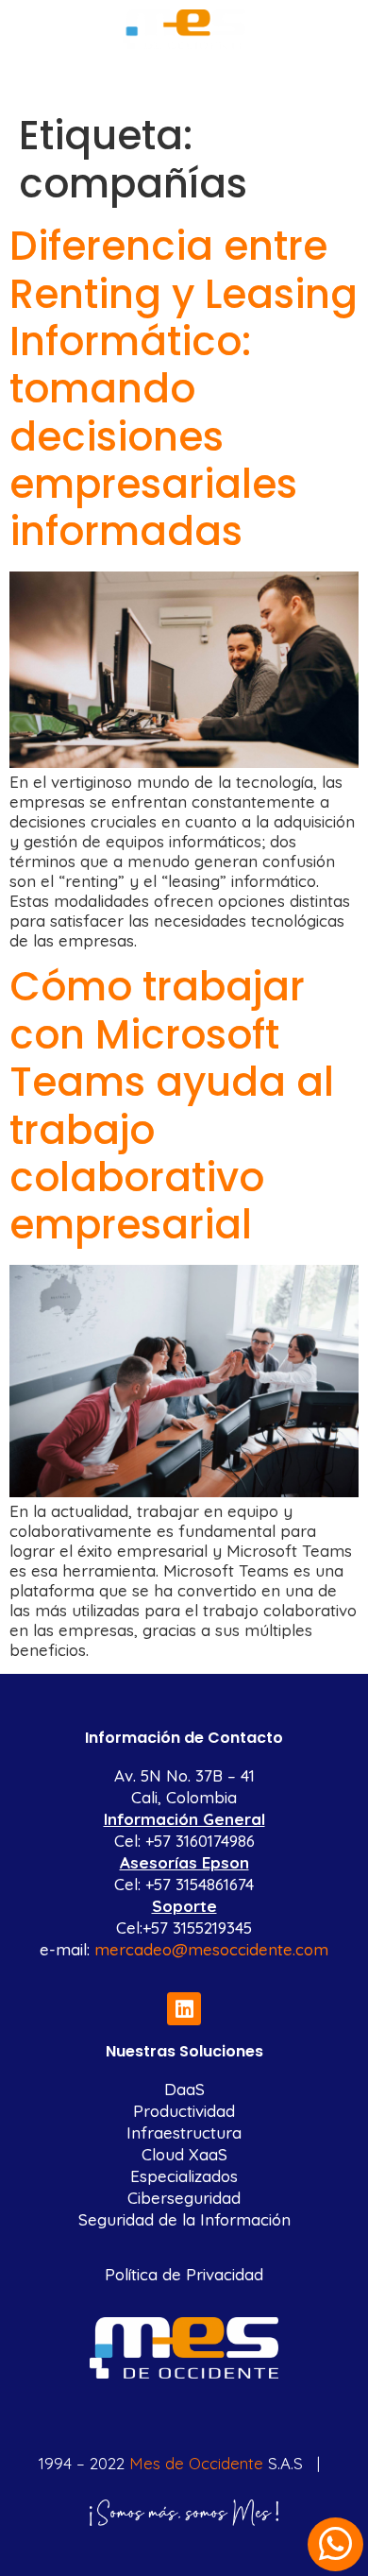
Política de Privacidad (184, 2274)
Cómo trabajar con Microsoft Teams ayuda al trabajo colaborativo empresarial (172, 1106)
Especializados (184, 2176)
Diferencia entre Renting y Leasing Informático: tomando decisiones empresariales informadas (184, 389)
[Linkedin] (184, 2009)
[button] (184, 74)
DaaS (184, 2089)
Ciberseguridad (184, 2198)
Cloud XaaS (184, 2154)
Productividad (184, 2111)
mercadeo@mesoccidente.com (211, 1949)
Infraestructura (184, 2132)
